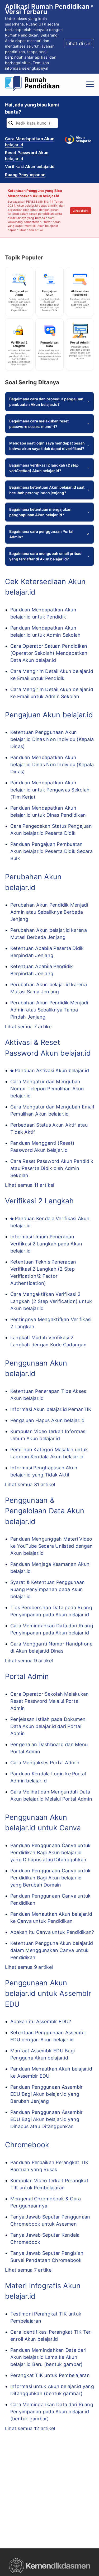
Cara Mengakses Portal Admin (45, 1763)
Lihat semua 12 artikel (30, 2428)
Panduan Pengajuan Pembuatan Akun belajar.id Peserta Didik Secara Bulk (51, 851)
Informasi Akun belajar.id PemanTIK (51, 1409)
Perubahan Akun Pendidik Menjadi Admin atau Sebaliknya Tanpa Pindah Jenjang (49, 1010)
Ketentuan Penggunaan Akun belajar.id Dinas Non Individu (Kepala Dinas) (52, 739)
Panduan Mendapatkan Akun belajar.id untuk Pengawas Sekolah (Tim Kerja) (50, 790)
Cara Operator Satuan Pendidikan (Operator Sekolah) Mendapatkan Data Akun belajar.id (49, 653)
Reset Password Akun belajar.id (27, 156)
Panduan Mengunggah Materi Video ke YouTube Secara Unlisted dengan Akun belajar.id (51, 1546)
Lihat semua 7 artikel (29, 1027)
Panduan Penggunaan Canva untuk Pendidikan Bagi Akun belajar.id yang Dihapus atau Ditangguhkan (51, 1852)
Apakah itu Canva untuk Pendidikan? (52, 1932)
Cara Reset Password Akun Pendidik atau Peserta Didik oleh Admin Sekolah (52, 1168)
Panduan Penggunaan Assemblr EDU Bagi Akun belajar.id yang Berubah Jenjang (47, 2094)
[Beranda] (34, 84)
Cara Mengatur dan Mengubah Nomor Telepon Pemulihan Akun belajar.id (47, 1089)
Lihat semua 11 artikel (30, 1185)
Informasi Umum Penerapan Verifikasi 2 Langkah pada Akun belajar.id (46, 1244)
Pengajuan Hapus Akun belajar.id (48, 1420)
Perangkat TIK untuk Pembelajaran (50, 2375)
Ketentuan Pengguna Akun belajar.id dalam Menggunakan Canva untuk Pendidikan (52, 1950)
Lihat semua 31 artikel (30, 1484)
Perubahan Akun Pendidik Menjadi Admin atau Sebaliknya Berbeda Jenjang (49, 912)
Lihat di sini (81, 211)
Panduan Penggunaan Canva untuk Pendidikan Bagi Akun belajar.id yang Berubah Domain (51, 1878)
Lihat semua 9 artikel (29, 1661)
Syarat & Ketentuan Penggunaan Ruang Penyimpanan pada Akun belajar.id (48, 1589)
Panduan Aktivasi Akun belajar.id (52, 1070)
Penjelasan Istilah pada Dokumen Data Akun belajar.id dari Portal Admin (48, 1726)
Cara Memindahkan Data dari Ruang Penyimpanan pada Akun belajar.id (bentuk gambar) (52, 2412)
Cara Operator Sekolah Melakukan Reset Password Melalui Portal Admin (50, 1701)
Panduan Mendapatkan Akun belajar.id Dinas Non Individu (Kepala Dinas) (52, 765)
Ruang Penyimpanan (25, 175)
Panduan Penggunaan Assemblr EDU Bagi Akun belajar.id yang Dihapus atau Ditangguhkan (47, 2119)
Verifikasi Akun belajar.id (30, 167)
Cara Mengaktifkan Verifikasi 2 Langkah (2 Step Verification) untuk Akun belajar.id (51, 1301)
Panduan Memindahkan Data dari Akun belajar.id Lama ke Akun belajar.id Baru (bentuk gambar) (48, 2357)
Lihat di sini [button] (79, 44)
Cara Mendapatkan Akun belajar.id (30, 142)
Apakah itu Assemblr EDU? (41, 2022)
